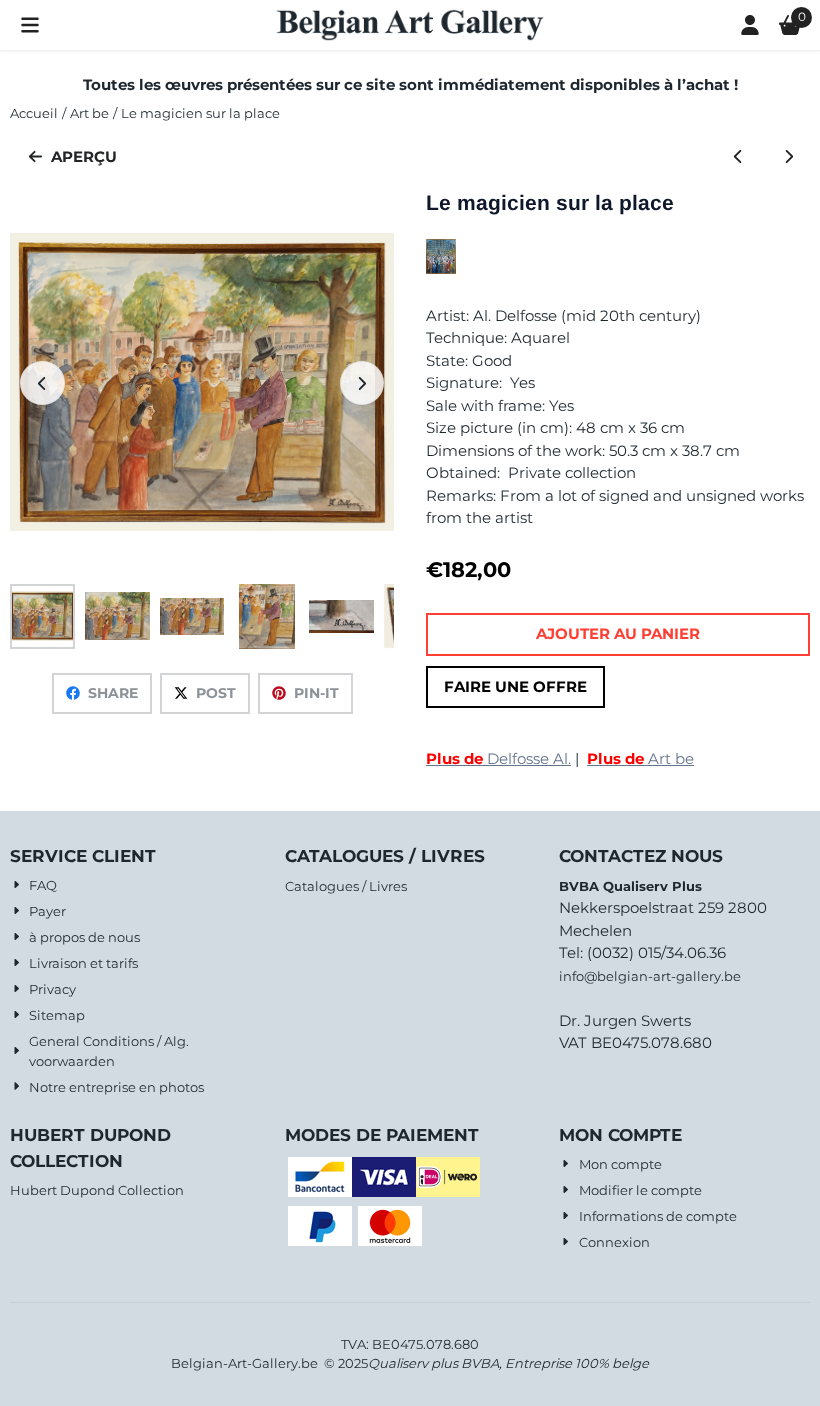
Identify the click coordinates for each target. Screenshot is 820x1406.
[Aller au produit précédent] (738, 157)
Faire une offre (515, 686)
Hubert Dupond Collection (97, 1190)
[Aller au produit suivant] (789, 157)
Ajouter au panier (618, 633)
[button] (30, 25)
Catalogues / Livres (346, 886)
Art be (640, 758)
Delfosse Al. (498, 758)
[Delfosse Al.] (441, 268)
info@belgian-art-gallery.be (650, 976)
